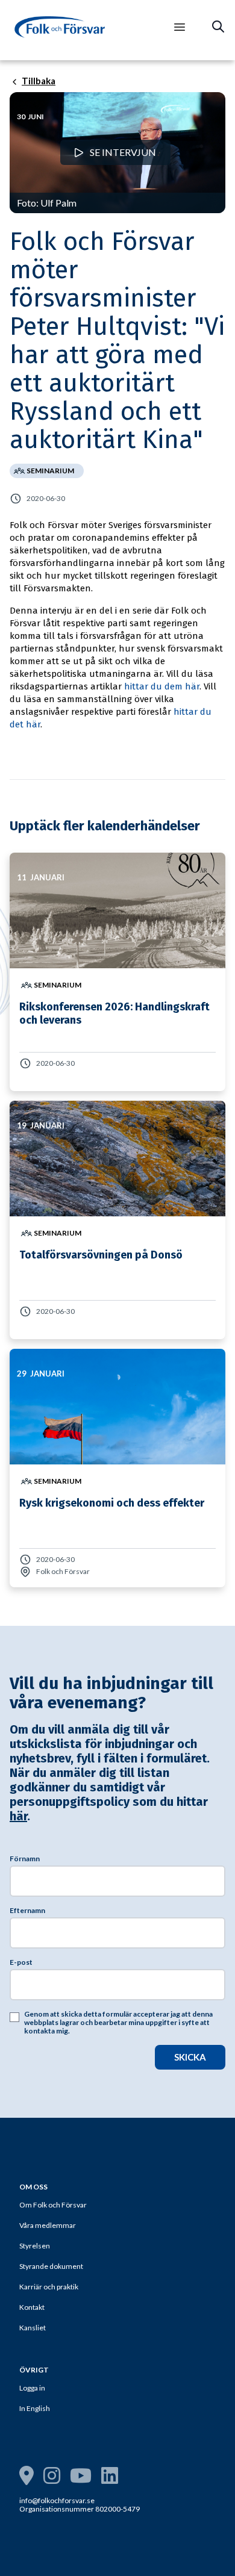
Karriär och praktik (49, 2287)
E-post (21, 1962)
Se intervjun (122, 152)
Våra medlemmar (48, 2225)
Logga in (32, 2388)
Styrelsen (35, 2246)
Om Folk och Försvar (53, 2205)
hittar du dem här (162, 686)
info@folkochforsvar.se (57, 2500)
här (18, 1816)
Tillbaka (39, 81)
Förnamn (25, 1859)
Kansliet (33, 2328)
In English (35, 2408)
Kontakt (32, 2307)
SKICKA (190, 2057)
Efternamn (27, 1911)
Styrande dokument (51, 2266)
